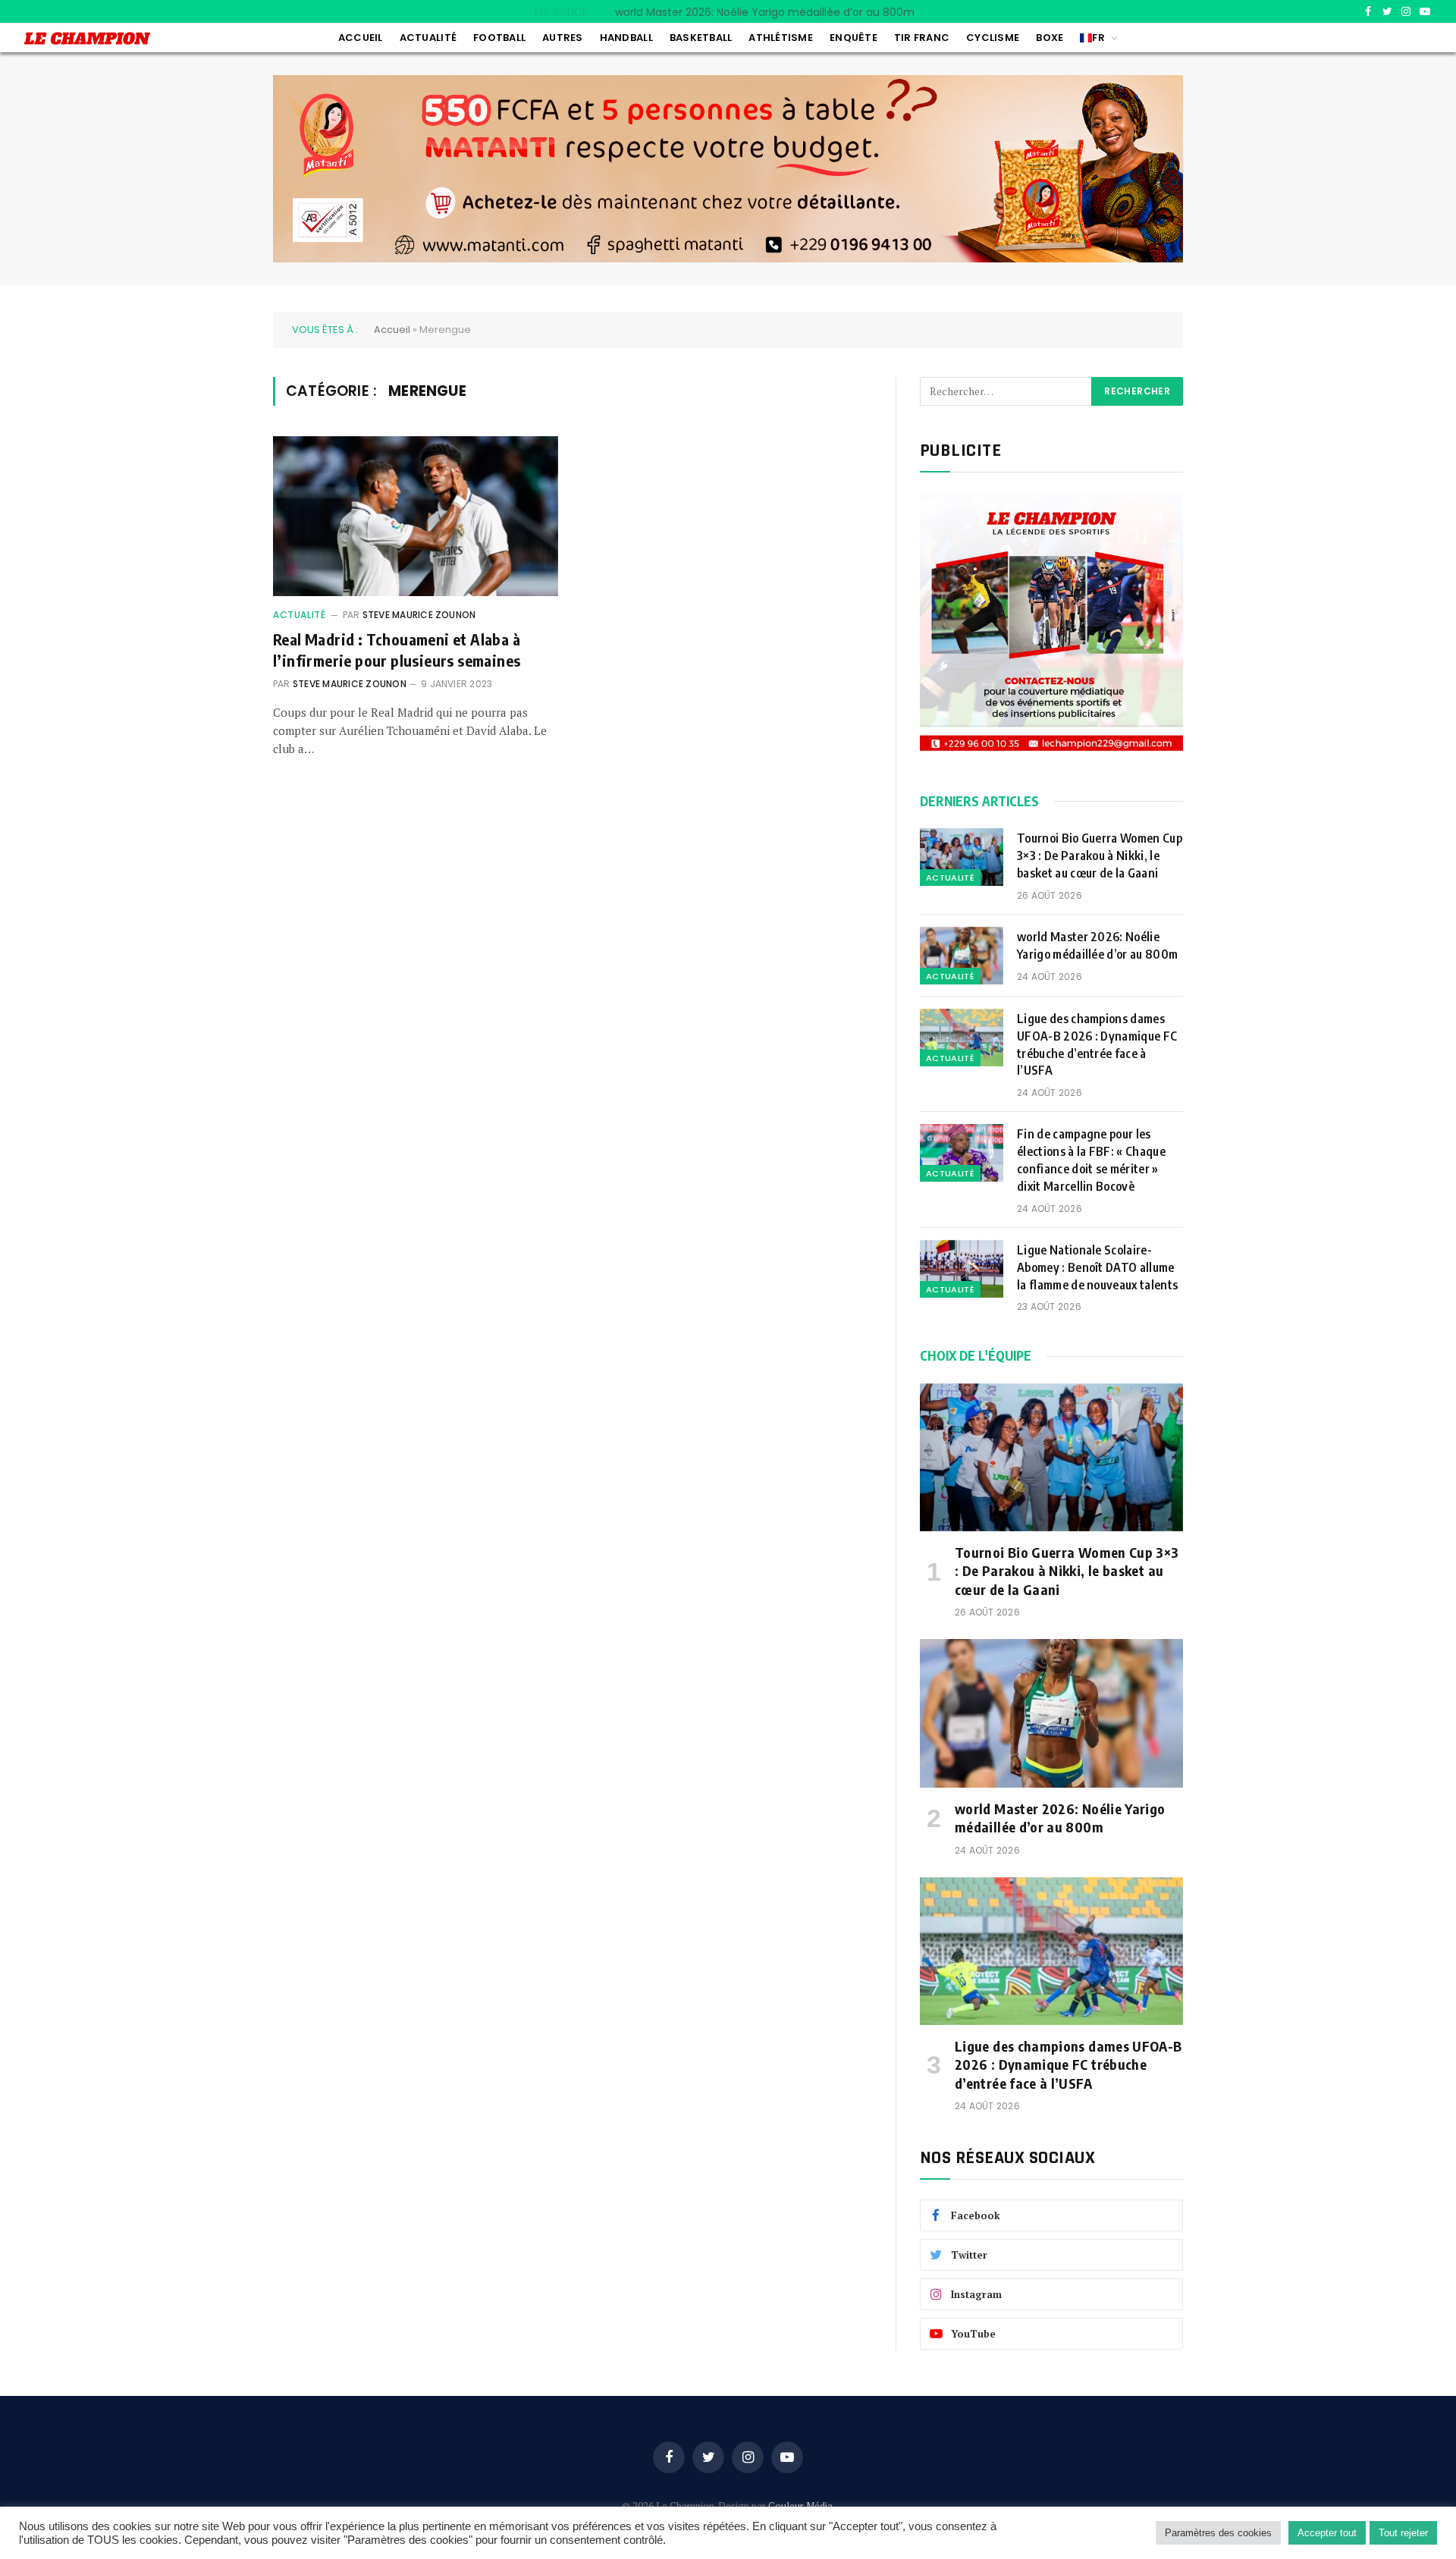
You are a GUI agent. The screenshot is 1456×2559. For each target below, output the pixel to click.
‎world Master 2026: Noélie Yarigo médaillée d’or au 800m (765, 12)
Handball (626, 38)
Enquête (854, 38)
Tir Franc (922, 38)
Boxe (1050, 38)
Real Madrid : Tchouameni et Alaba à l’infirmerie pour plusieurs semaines (397, 649)
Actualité (428, 38)
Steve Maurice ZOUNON (419, 615)
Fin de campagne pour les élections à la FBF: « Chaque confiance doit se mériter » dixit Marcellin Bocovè (1091, 1160)
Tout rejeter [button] (1403, 2533)
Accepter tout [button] (1327, 2533)
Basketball (701, 38)
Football (499, 38)
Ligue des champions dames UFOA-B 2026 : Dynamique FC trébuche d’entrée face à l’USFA (1097, 1045)
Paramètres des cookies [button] (1218, 2533)
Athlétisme (781, 38)
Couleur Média (800, 2506)
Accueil (361, 38)
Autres (563, 38)
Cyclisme (993, 38)
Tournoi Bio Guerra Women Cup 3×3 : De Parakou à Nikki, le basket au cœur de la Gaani (1100, 856)
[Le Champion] (87, 38)
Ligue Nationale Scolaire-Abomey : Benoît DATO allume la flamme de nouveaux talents (1099, 1267)
